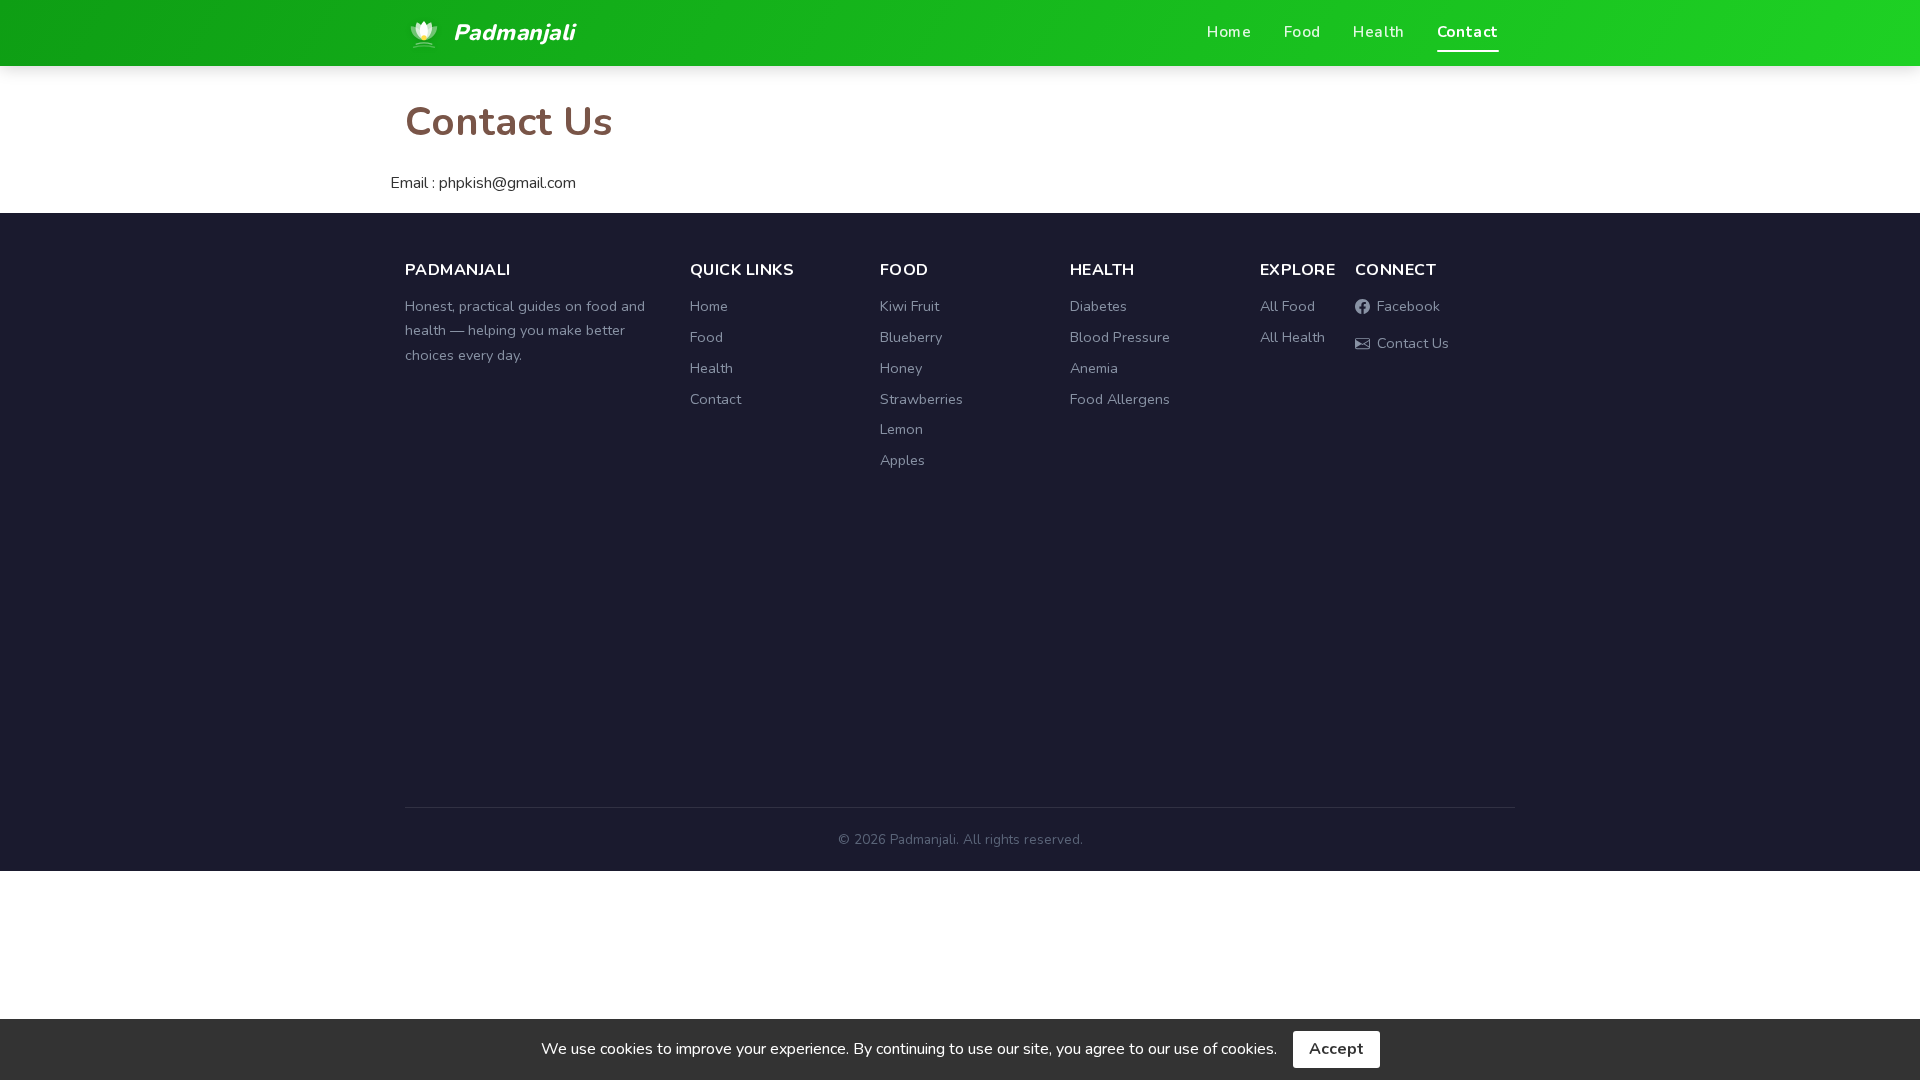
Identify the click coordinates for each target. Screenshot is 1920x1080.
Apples (902, 460)
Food (1302, 32)
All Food (1287, 306)
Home (1229, 32)
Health (1379, 32)
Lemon (901, 429)
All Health (1292, 337)
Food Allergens (1120, 399)
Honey (901, 368)
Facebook (1408, 306)
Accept (1336, 1049)
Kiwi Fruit (909, 306)
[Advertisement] (960, 651)
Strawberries (921, 399)
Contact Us (1413, 343)
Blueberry (911, 337)
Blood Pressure (1120, 337)
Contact (1468, 32)
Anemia (1094, 368)
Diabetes (1098, 306)
